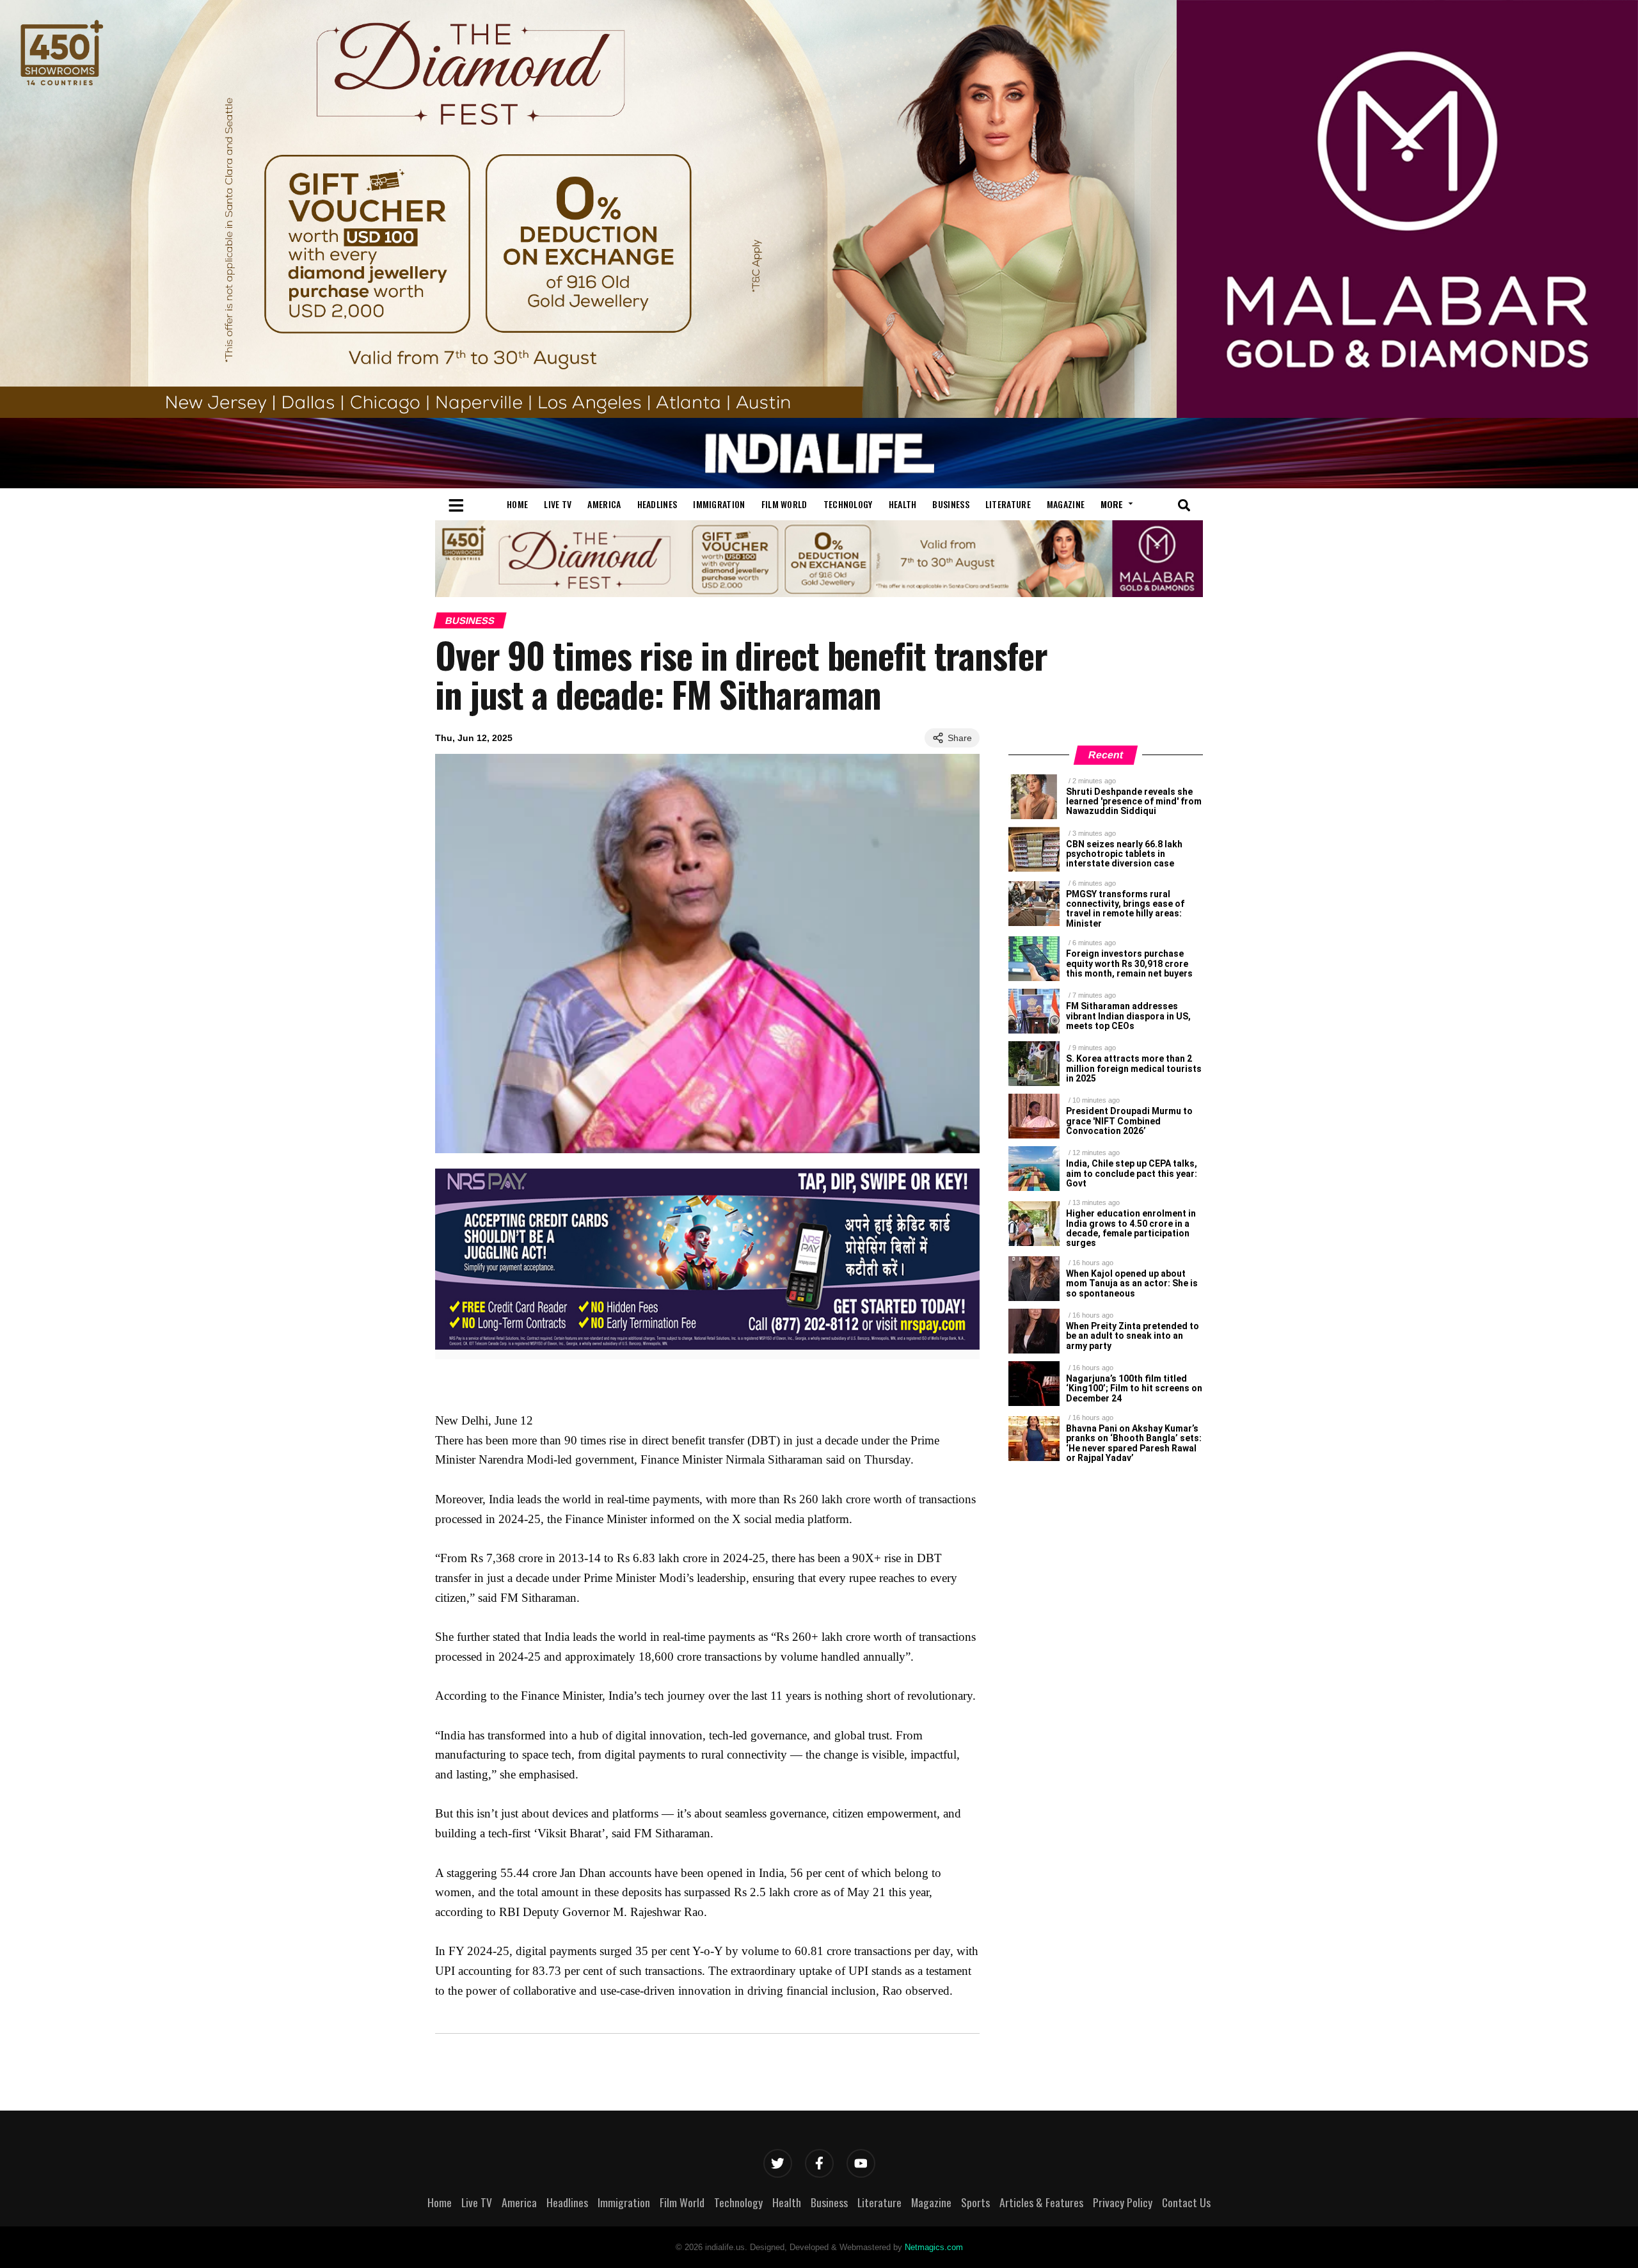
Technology (848, 504)
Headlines (657, 504)
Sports (975, 2202)
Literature (1008, 504)
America (604, 504)
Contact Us (1186, 2202)
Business (950, 504)
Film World (784, 504)
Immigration (719, 504)
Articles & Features (1041, 2202)
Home (517, 504)
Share (960, 738)
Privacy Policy (1123, 2202)
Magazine (1066, 504)
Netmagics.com (934, 2247)
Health (903, 504)
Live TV (558, 504)
